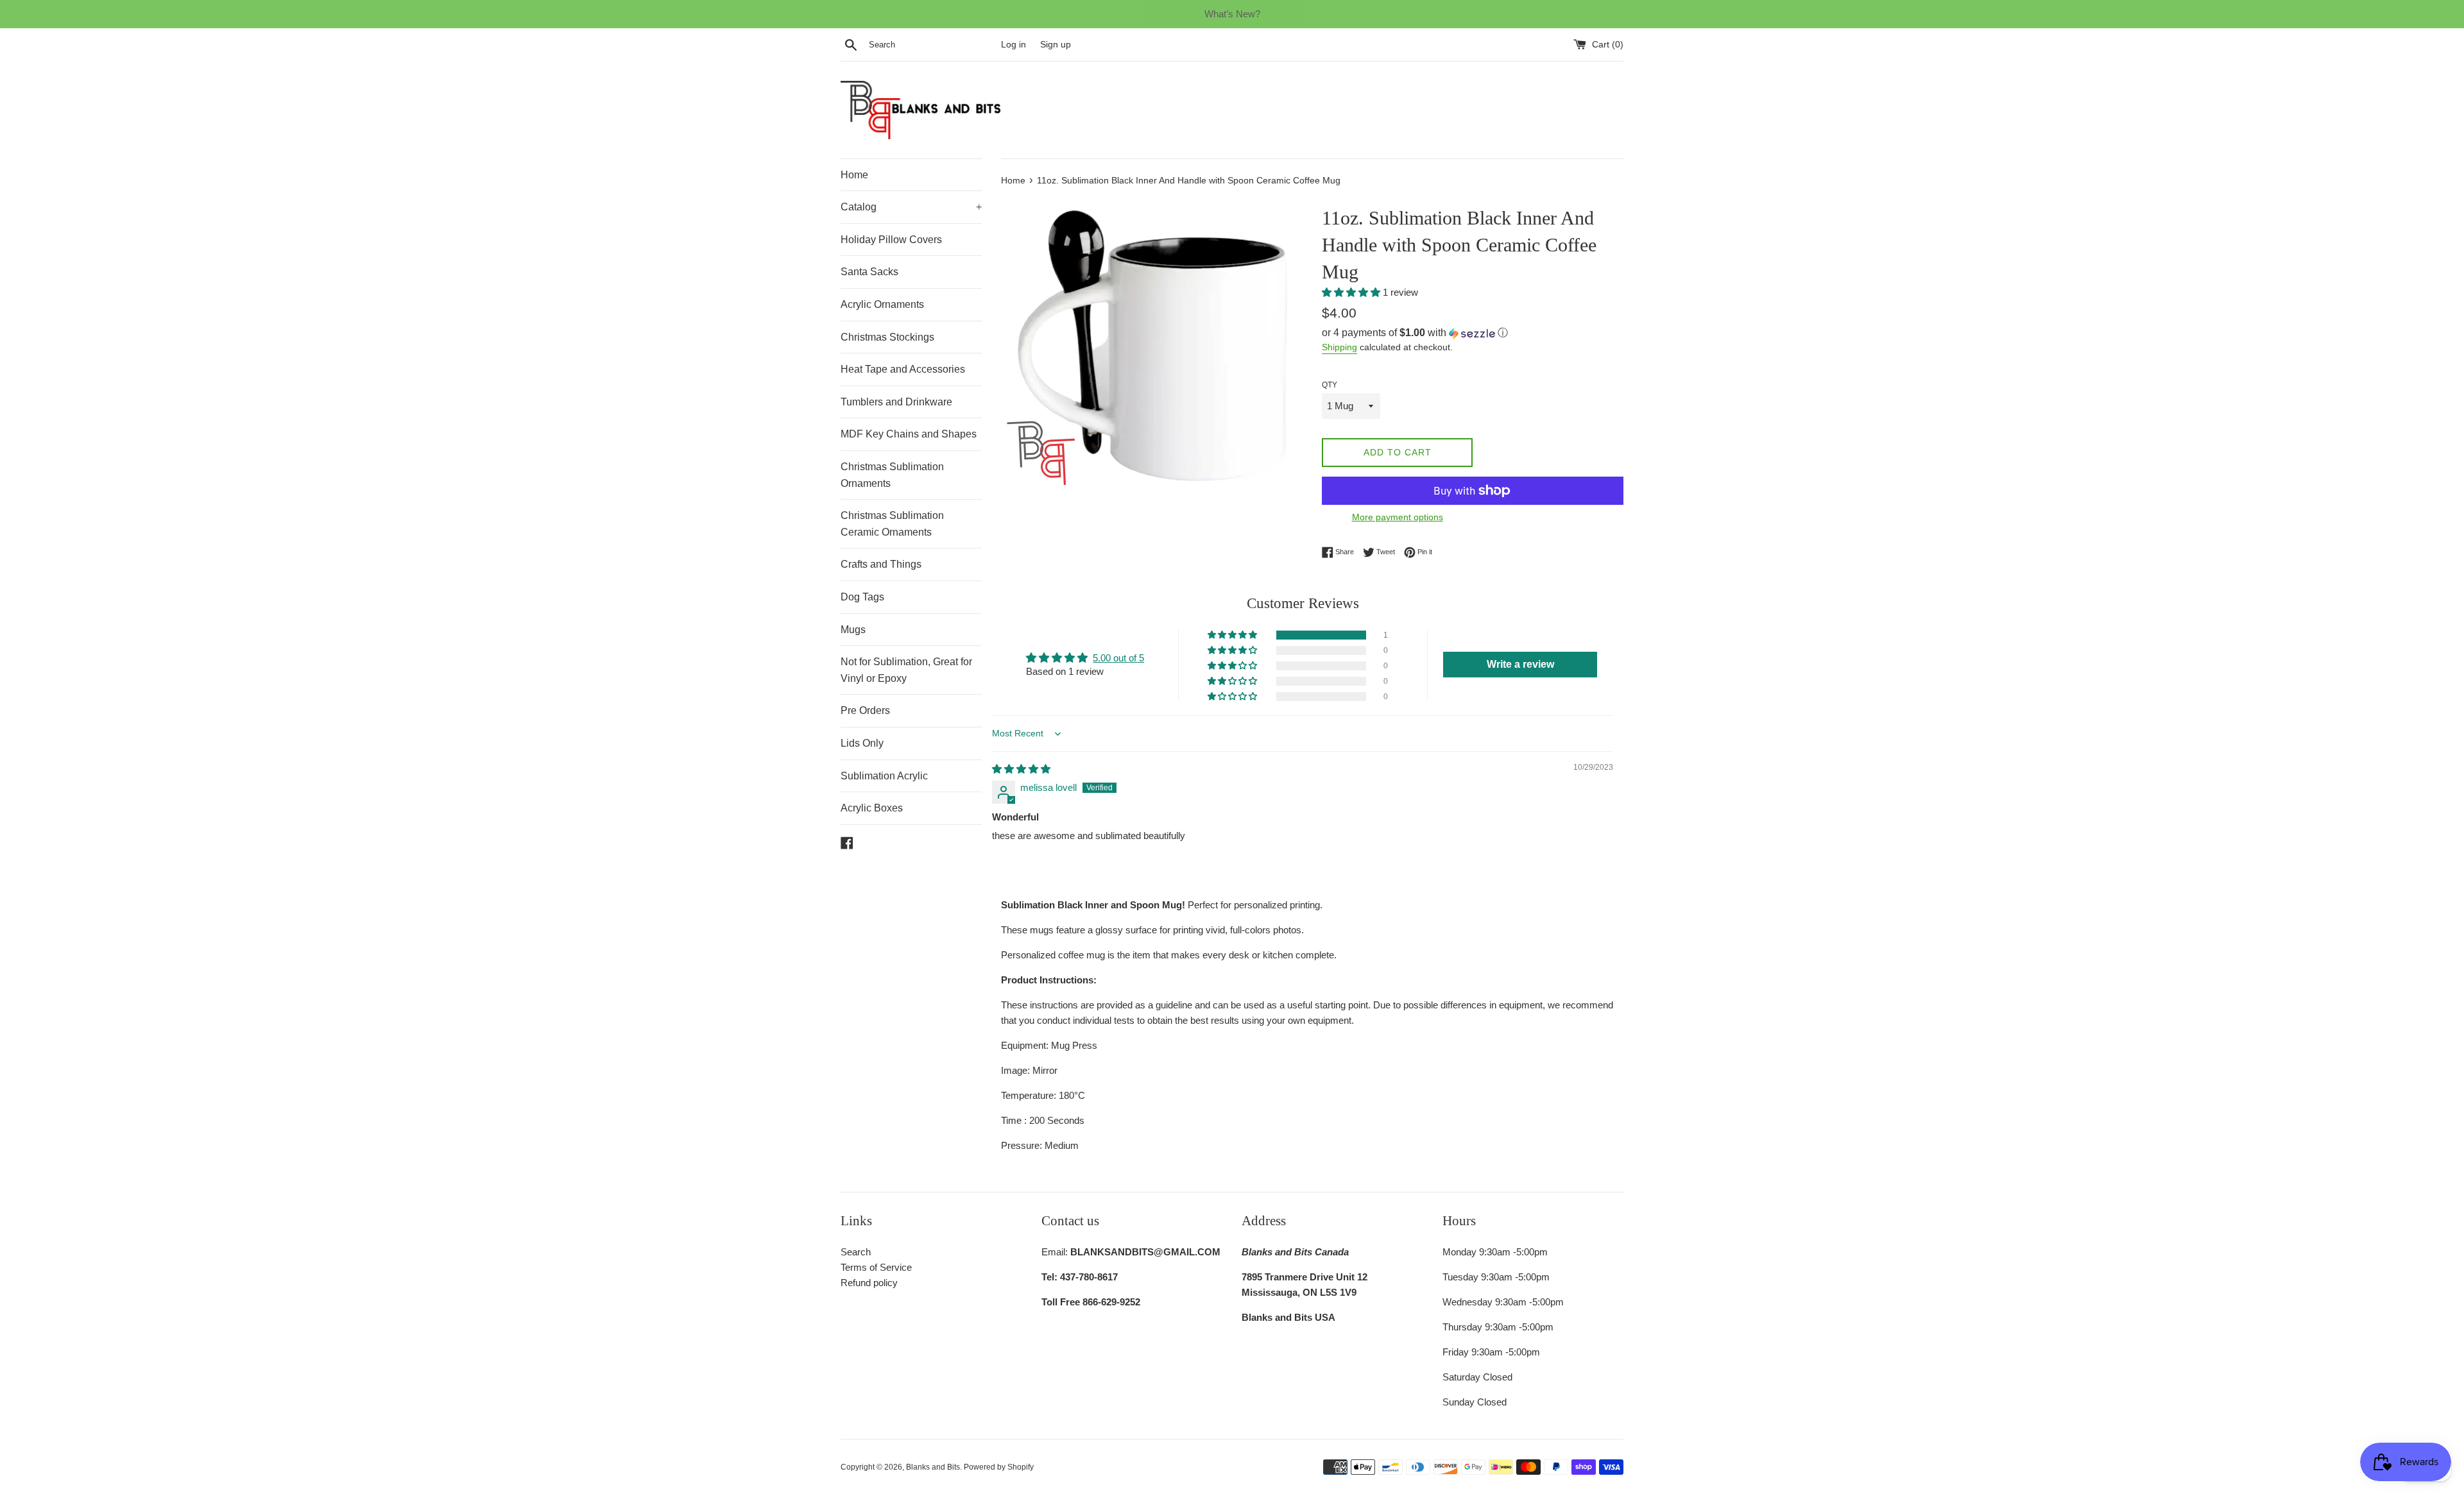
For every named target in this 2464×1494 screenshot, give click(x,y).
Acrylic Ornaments (882, 304)
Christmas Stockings (887, 337)
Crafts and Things (881, 564)
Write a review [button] (1520, 664)
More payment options (1398, 517)
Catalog (911, 207)
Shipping (1339, 347)
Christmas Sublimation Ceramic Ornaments (892, 524)
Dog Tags (862, 597)
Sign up (1056, 45)
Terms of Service (876, 1267)
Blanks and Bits (933, 1467)
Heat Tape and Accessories (903, 369)
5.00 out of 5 (1118, 658)
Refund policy (869, 1283)
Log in (1014, 45)
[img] (1021, 769)
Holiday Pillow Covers (891, 240)
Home (854, 175)
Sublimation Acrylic (884, 776)
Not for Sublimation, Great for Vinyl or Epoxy (906, 670)
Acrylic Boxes (872, 808)
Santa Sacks (869, 272)
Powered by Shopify (999, 1467)
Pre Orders (865, 710)
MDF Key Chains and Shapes (909, 434)
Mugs (853, 630)
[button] (1352, 292)
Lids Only (862, 743)
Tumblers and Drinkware (896, 402)
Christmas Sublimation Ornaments (892, 475)
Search (856, 1252)
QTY (1330, 385)
